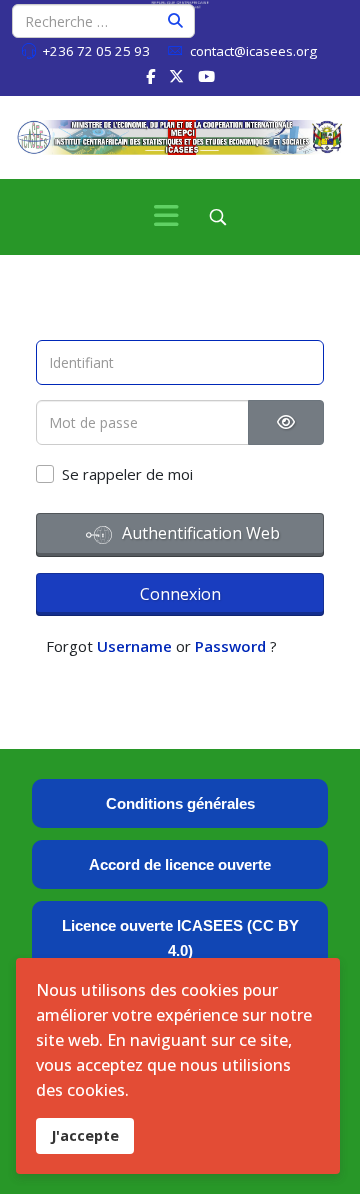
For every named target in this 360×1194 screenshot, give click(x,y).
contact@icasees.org (253, 51)
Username (134, 646)
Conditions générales (180, 803)
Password (230, 646)
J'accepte (85, 1135)
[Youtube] (206, 76)
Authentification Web (199, 533)
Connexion (180, 594)
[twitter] (176, 76)
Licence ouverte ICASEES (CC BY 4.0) (180, 938)
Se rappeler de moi (127, 474)
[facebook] (150, 76)
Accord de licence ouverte (180, 864)
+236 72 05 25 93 (96, 51)
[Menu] (166, 217)
